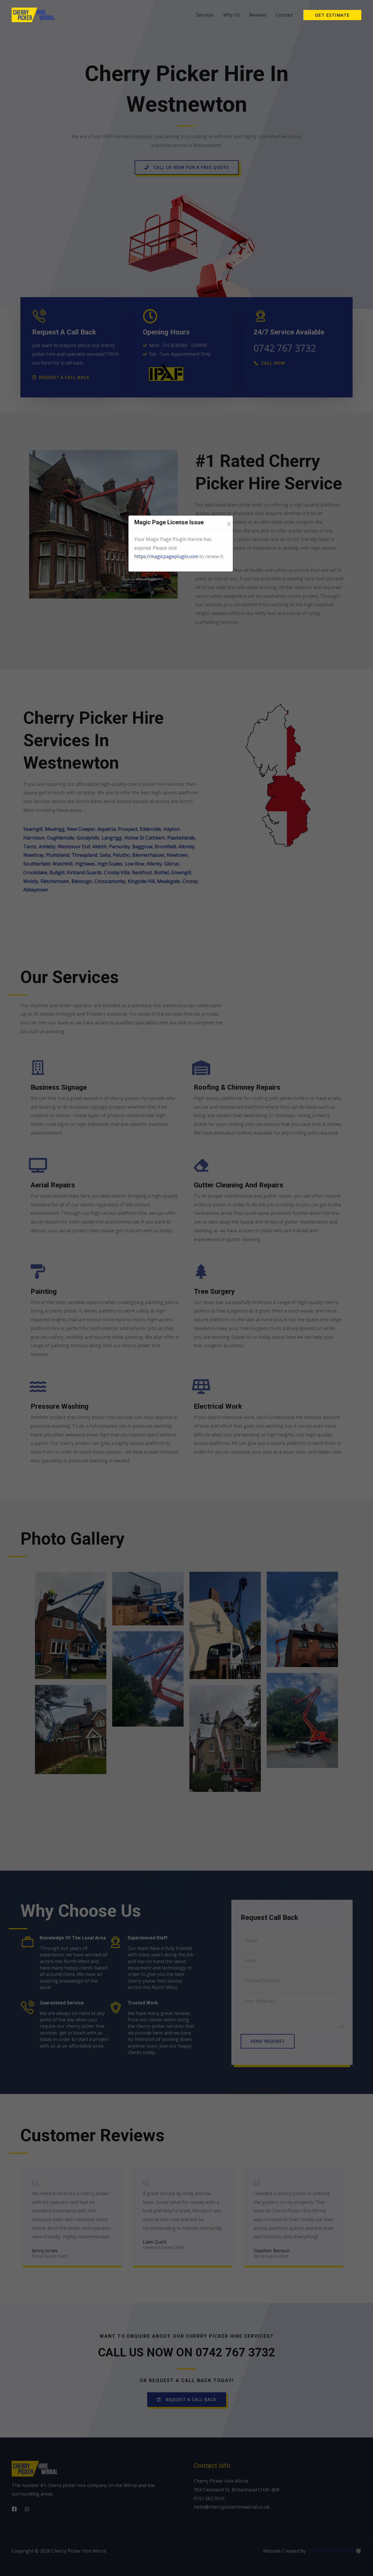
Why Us (232, 15)
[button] (332, 15)
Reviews (258, 15)
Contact (284, 15)
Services (205, 15)
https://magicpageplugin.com (166, 556)
